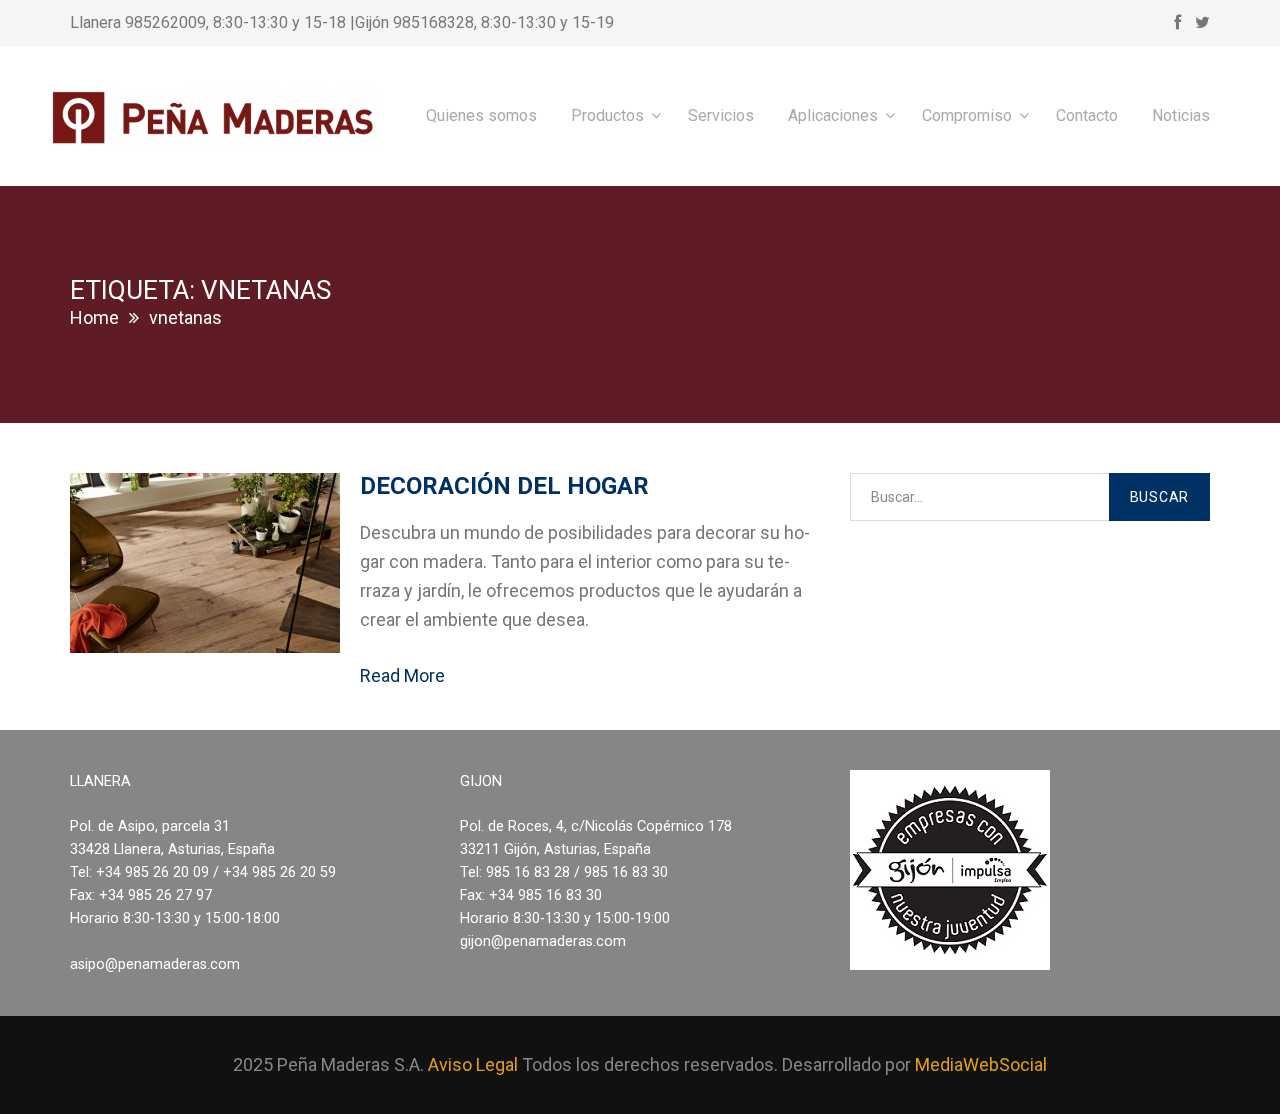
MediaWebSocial (981, 1064)
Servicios (721, 115)
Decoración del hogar (504, 486)
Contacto (1087, 115)
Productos (607, 115)
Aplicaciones (833, 115)
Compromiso (967, 115)
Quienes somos (481, 115)
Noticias (1181, 115)
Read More (402, 675)
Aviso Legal (473, 1064)
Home (94, 317)
